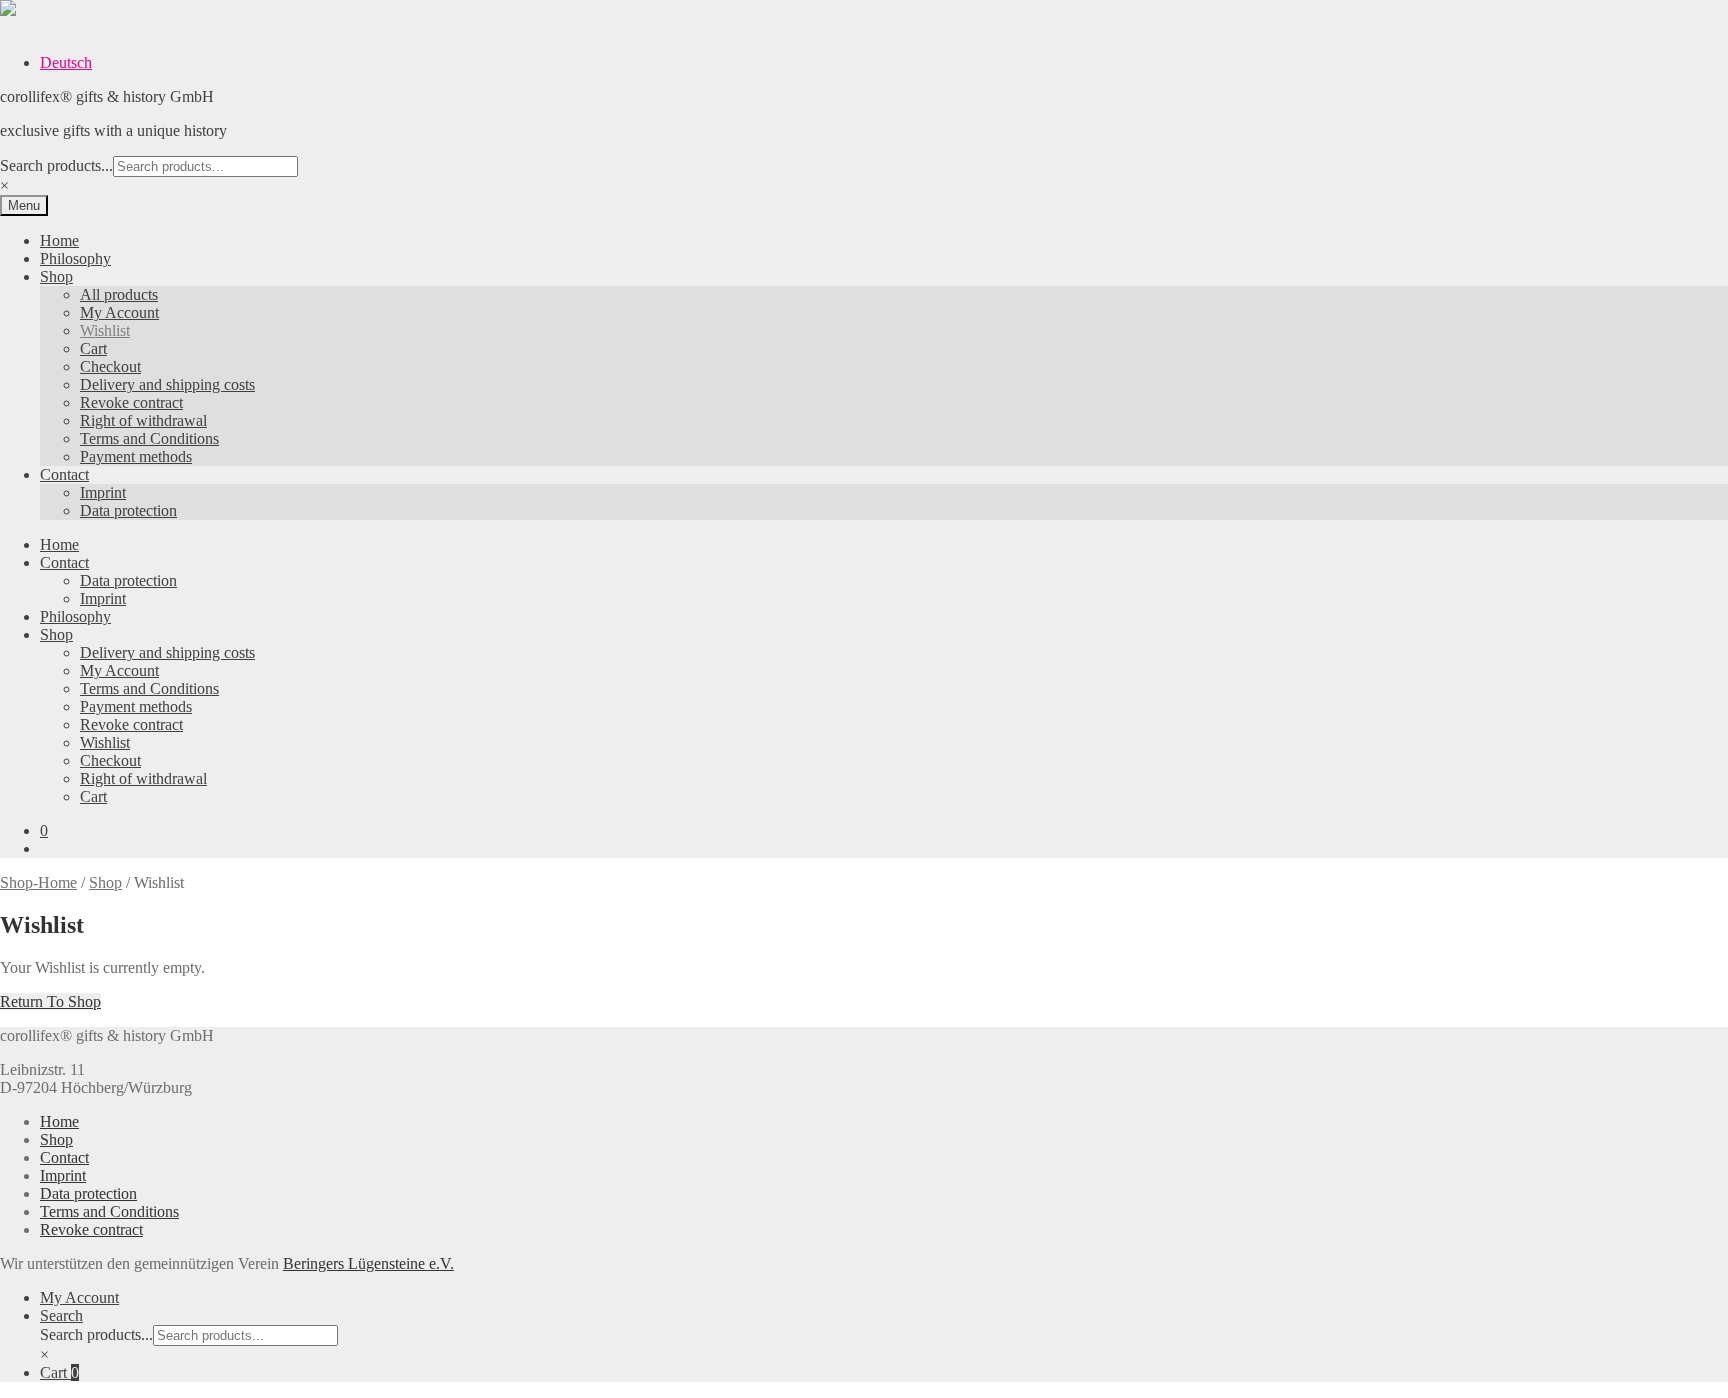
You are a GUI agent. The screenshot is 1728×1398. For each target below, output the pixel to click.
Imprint (103, 492)
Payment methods (136, 456)
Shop (56, 276)
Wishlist (105, 330)
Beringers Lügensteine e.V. (368, 1263)
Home (59, 240)
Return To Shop (50, 1001)
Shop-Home (38, 882)
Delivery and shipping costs (167, 384)
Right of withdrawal (143, 420)
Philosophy (75, 258)
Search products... (56, 165)
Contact (64, 474)
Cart (93, 348)
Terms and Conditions (149, 438)
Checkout (110, 366)
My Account (119, 312)
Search (61, 1315)
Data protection (128, 510)
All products (119, 294)
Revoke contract (131, 402)
